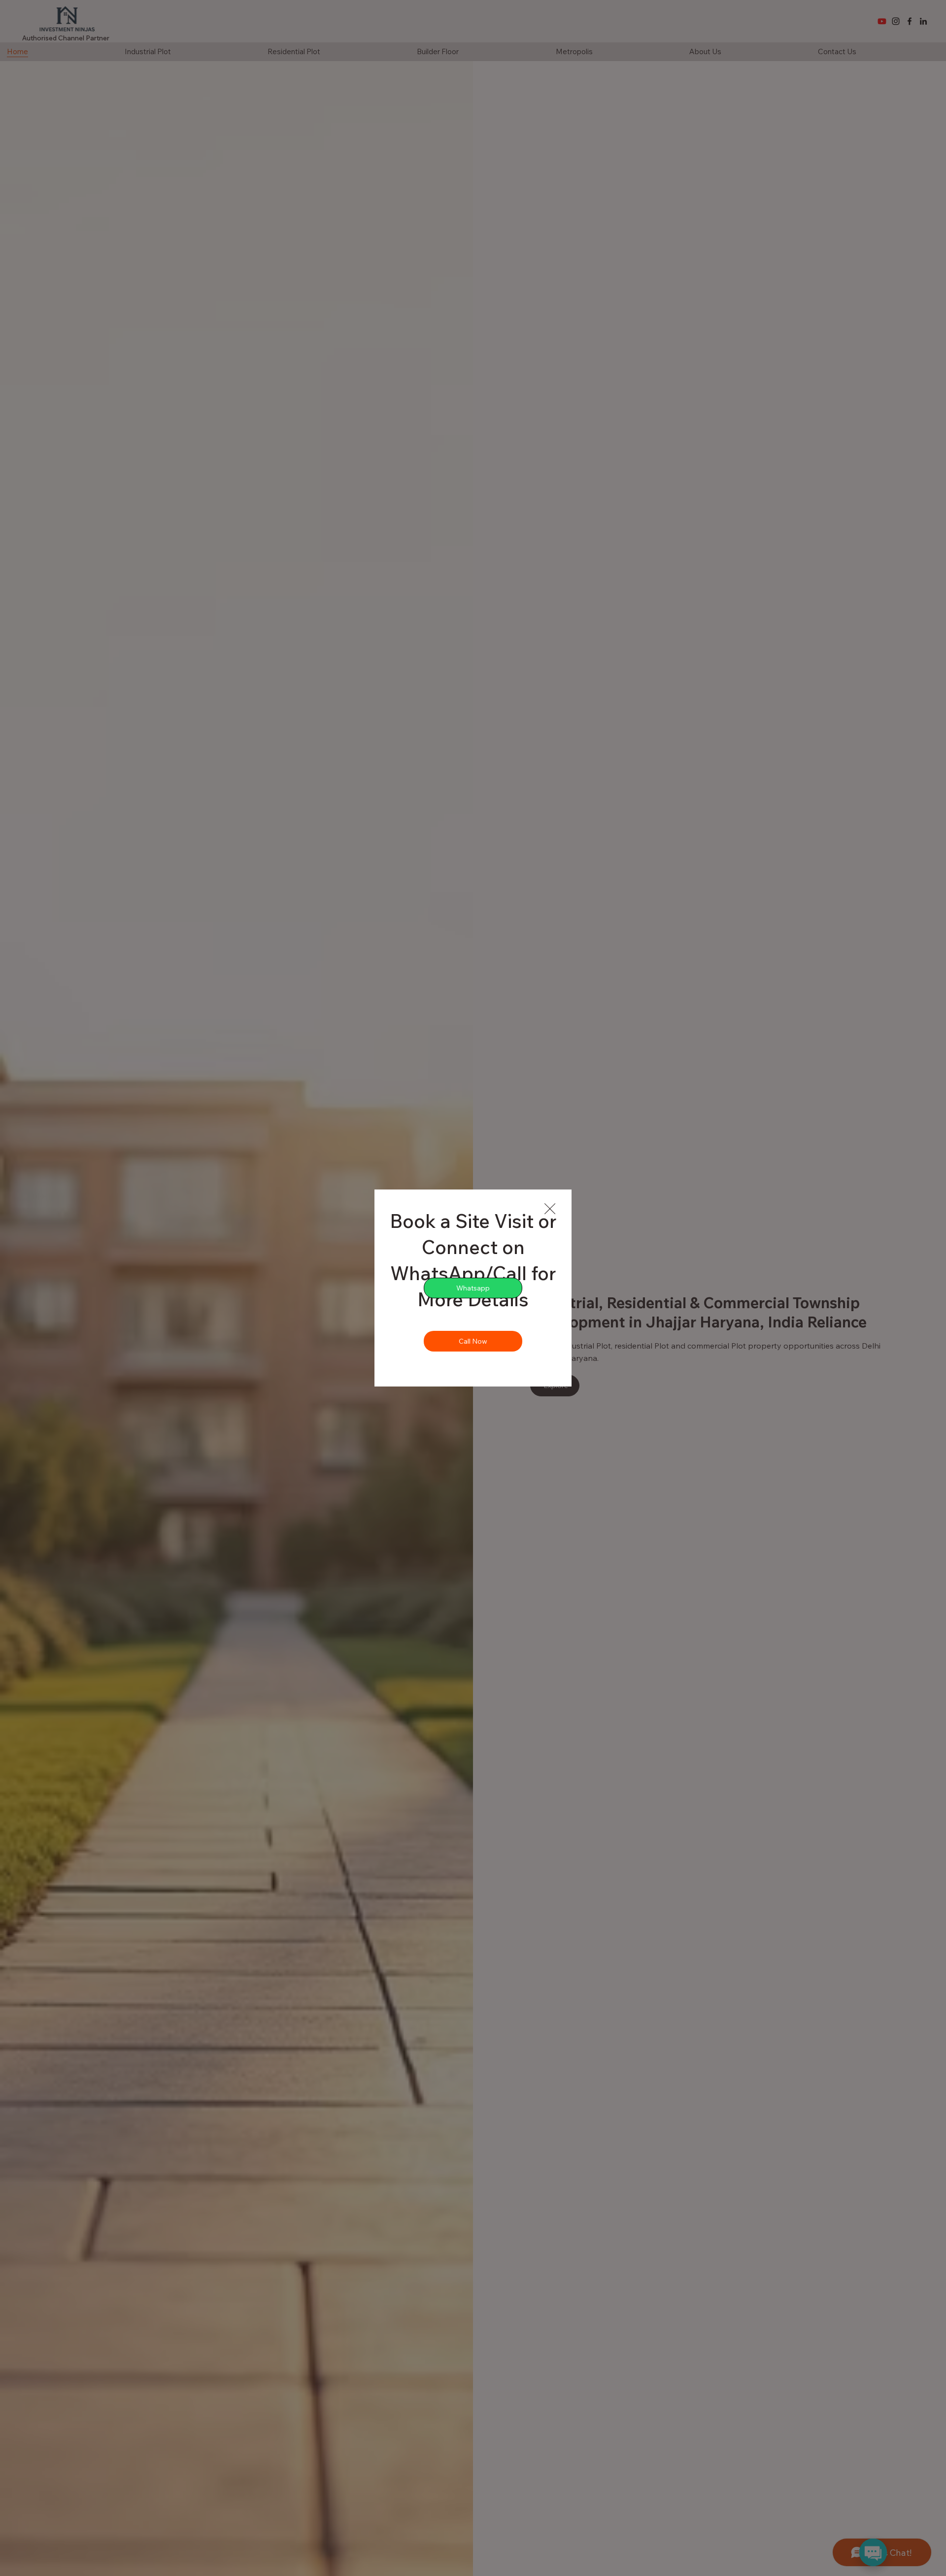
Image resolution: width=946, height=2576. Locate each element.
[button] (550, 1209)
